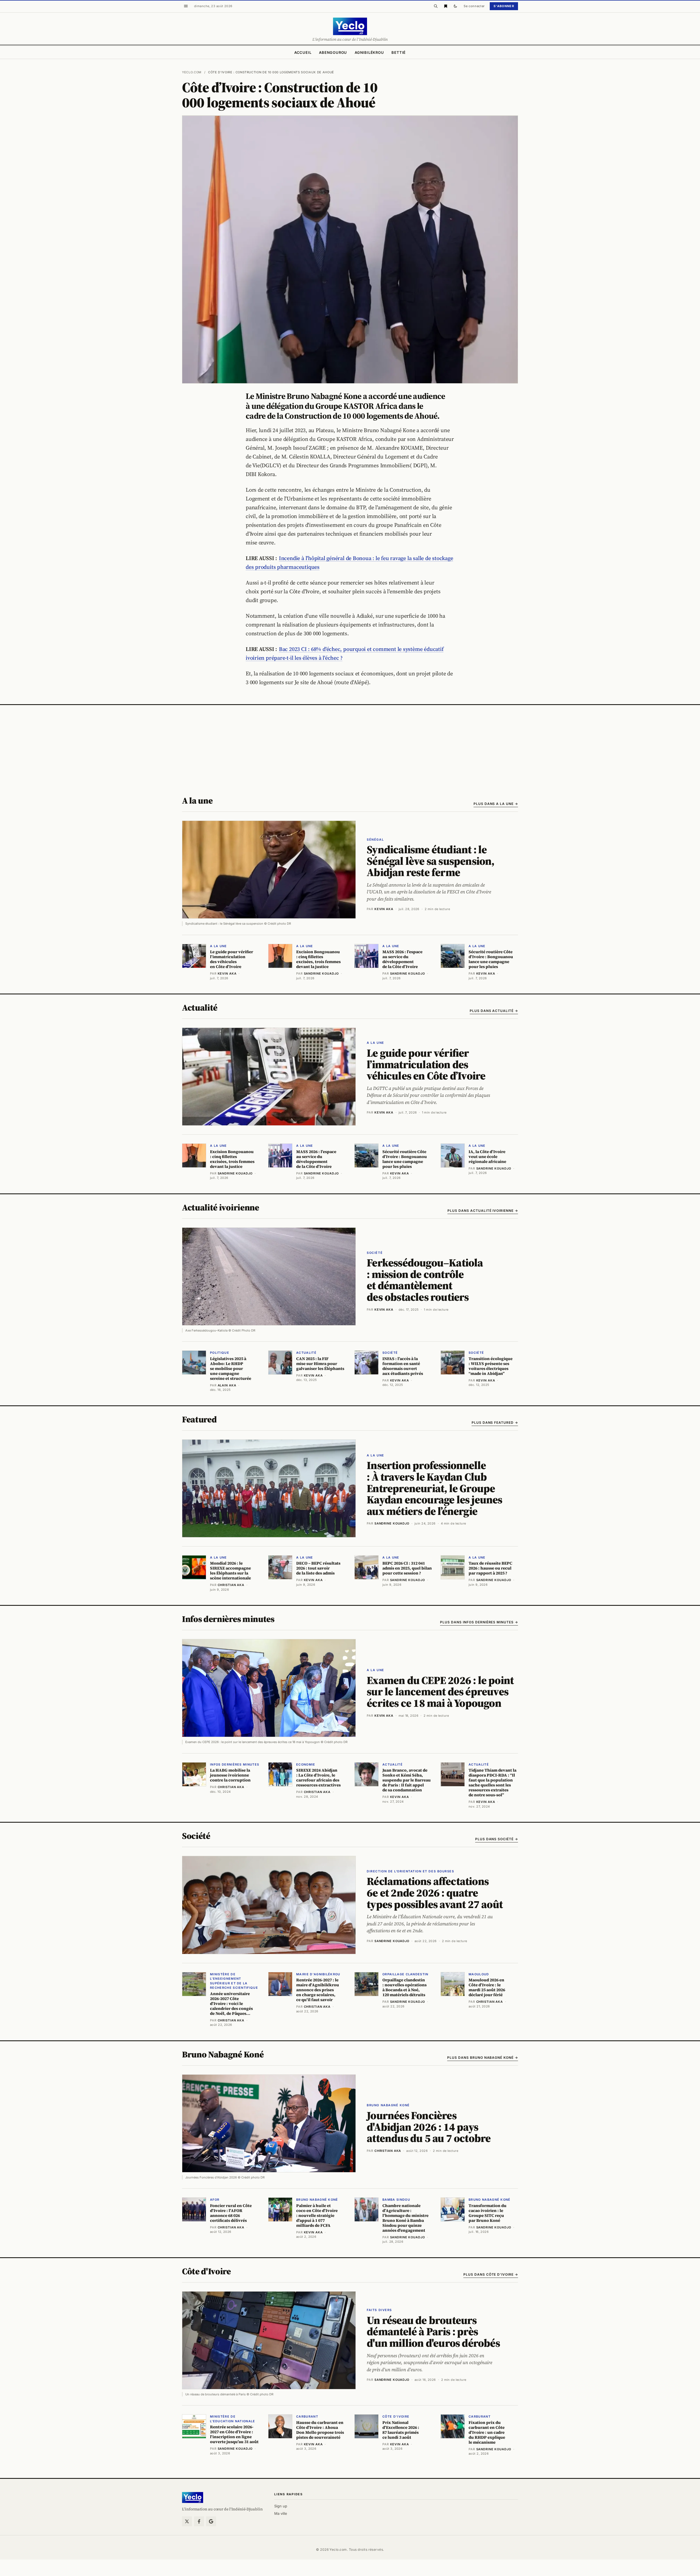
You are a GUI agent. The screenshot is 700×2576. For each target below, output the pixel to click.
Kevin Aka (384, 909)
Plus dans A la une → (496, 804)
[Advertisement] (350, 746)
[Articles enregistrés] (446, 6)
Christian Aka (388, 2151)
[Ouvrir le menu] (186, 6)
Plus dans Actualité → (494, 1011)
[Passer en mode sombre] (455, 6)
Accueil (303, 52)
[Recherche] (436, 6)
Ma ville (281, 2513)
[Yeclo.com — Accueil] (193, 2497)
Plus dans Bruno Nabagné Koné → (483, 2058)
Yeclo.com (192, 72)
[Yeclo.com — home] (350, 26)
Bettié (399, 52)
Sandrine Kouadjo (392, 1523)
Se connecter (474, 6)
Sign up (281, 2506)
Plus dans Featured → (495, 1423)
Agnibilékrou (369, 52)
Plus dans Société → (497, 1839)
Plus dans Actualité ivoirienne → (483, 1211)
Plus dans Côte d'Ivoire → (491, 2274)
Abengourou (333, 52)
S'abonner (504, 6)
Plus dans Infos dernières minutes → (479, 1622)
